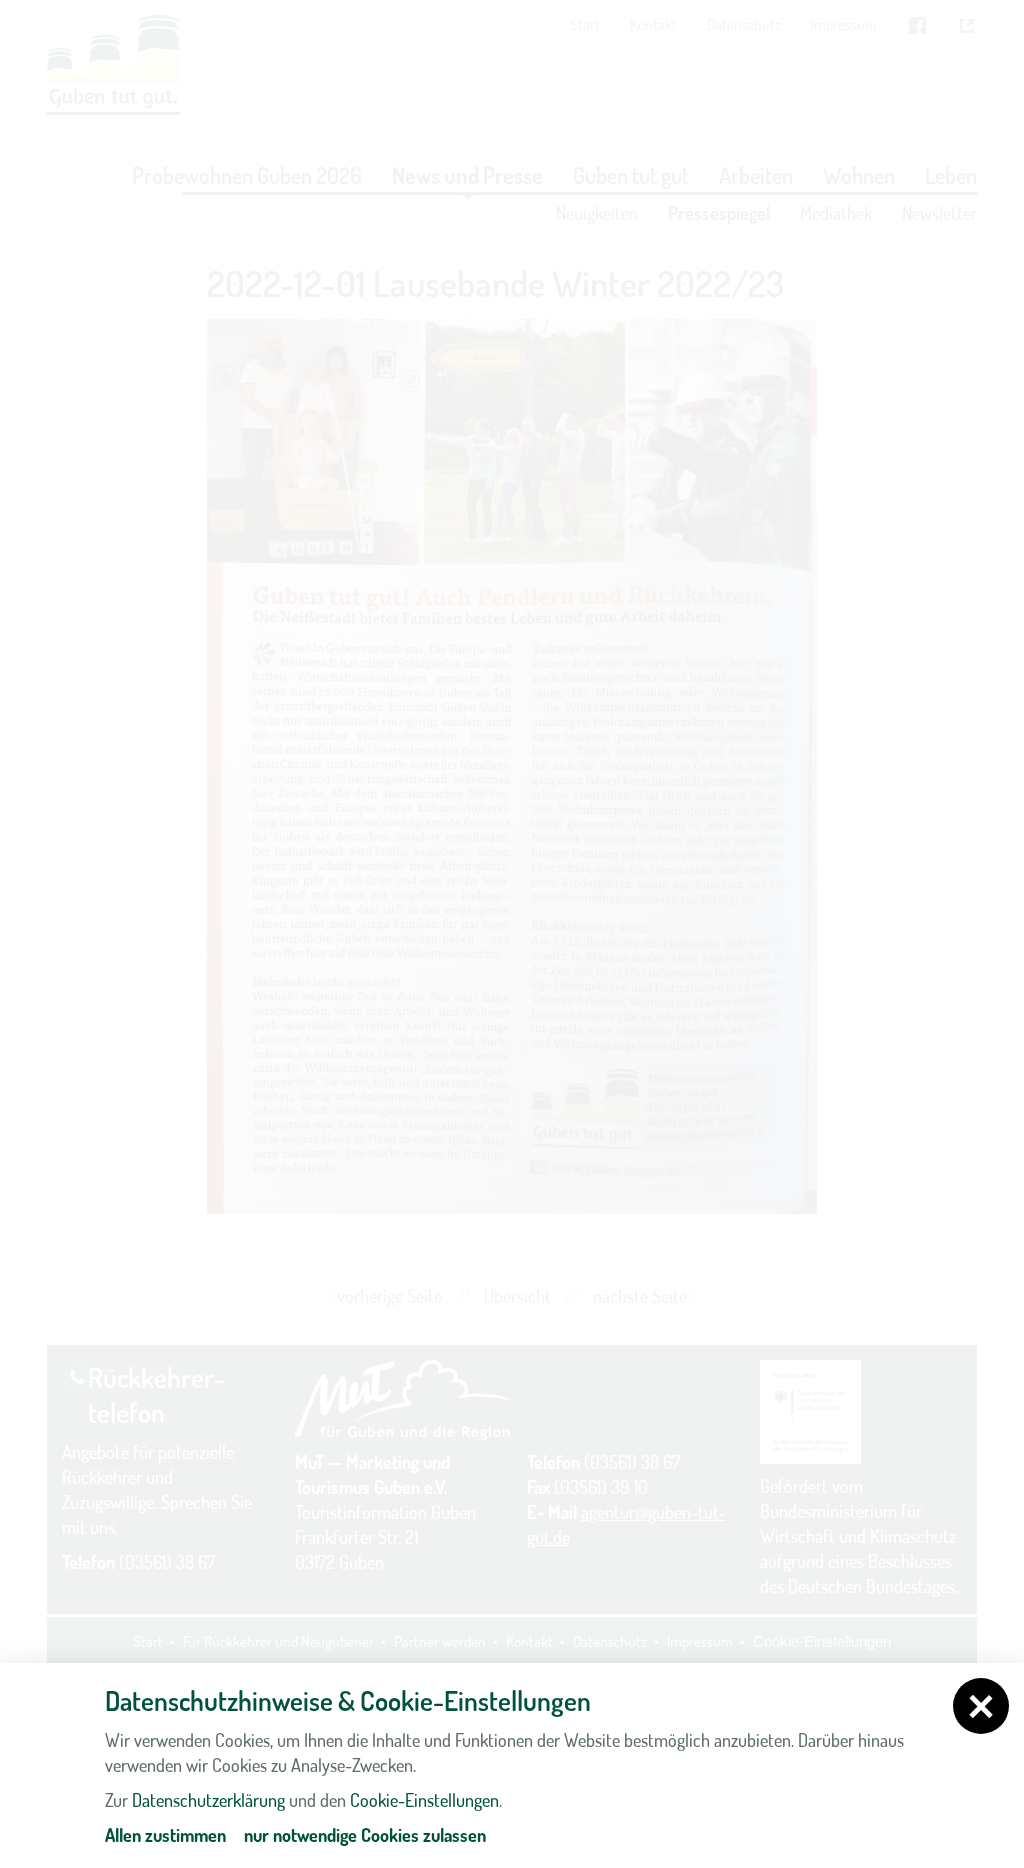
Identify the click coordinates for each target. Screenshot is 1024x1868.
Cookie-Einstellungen (424, 1800)
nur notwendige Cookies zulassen (365, 1835)
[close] (981, 1706)
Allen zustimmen (165, 1835)
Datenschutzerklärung (208, 1800)
